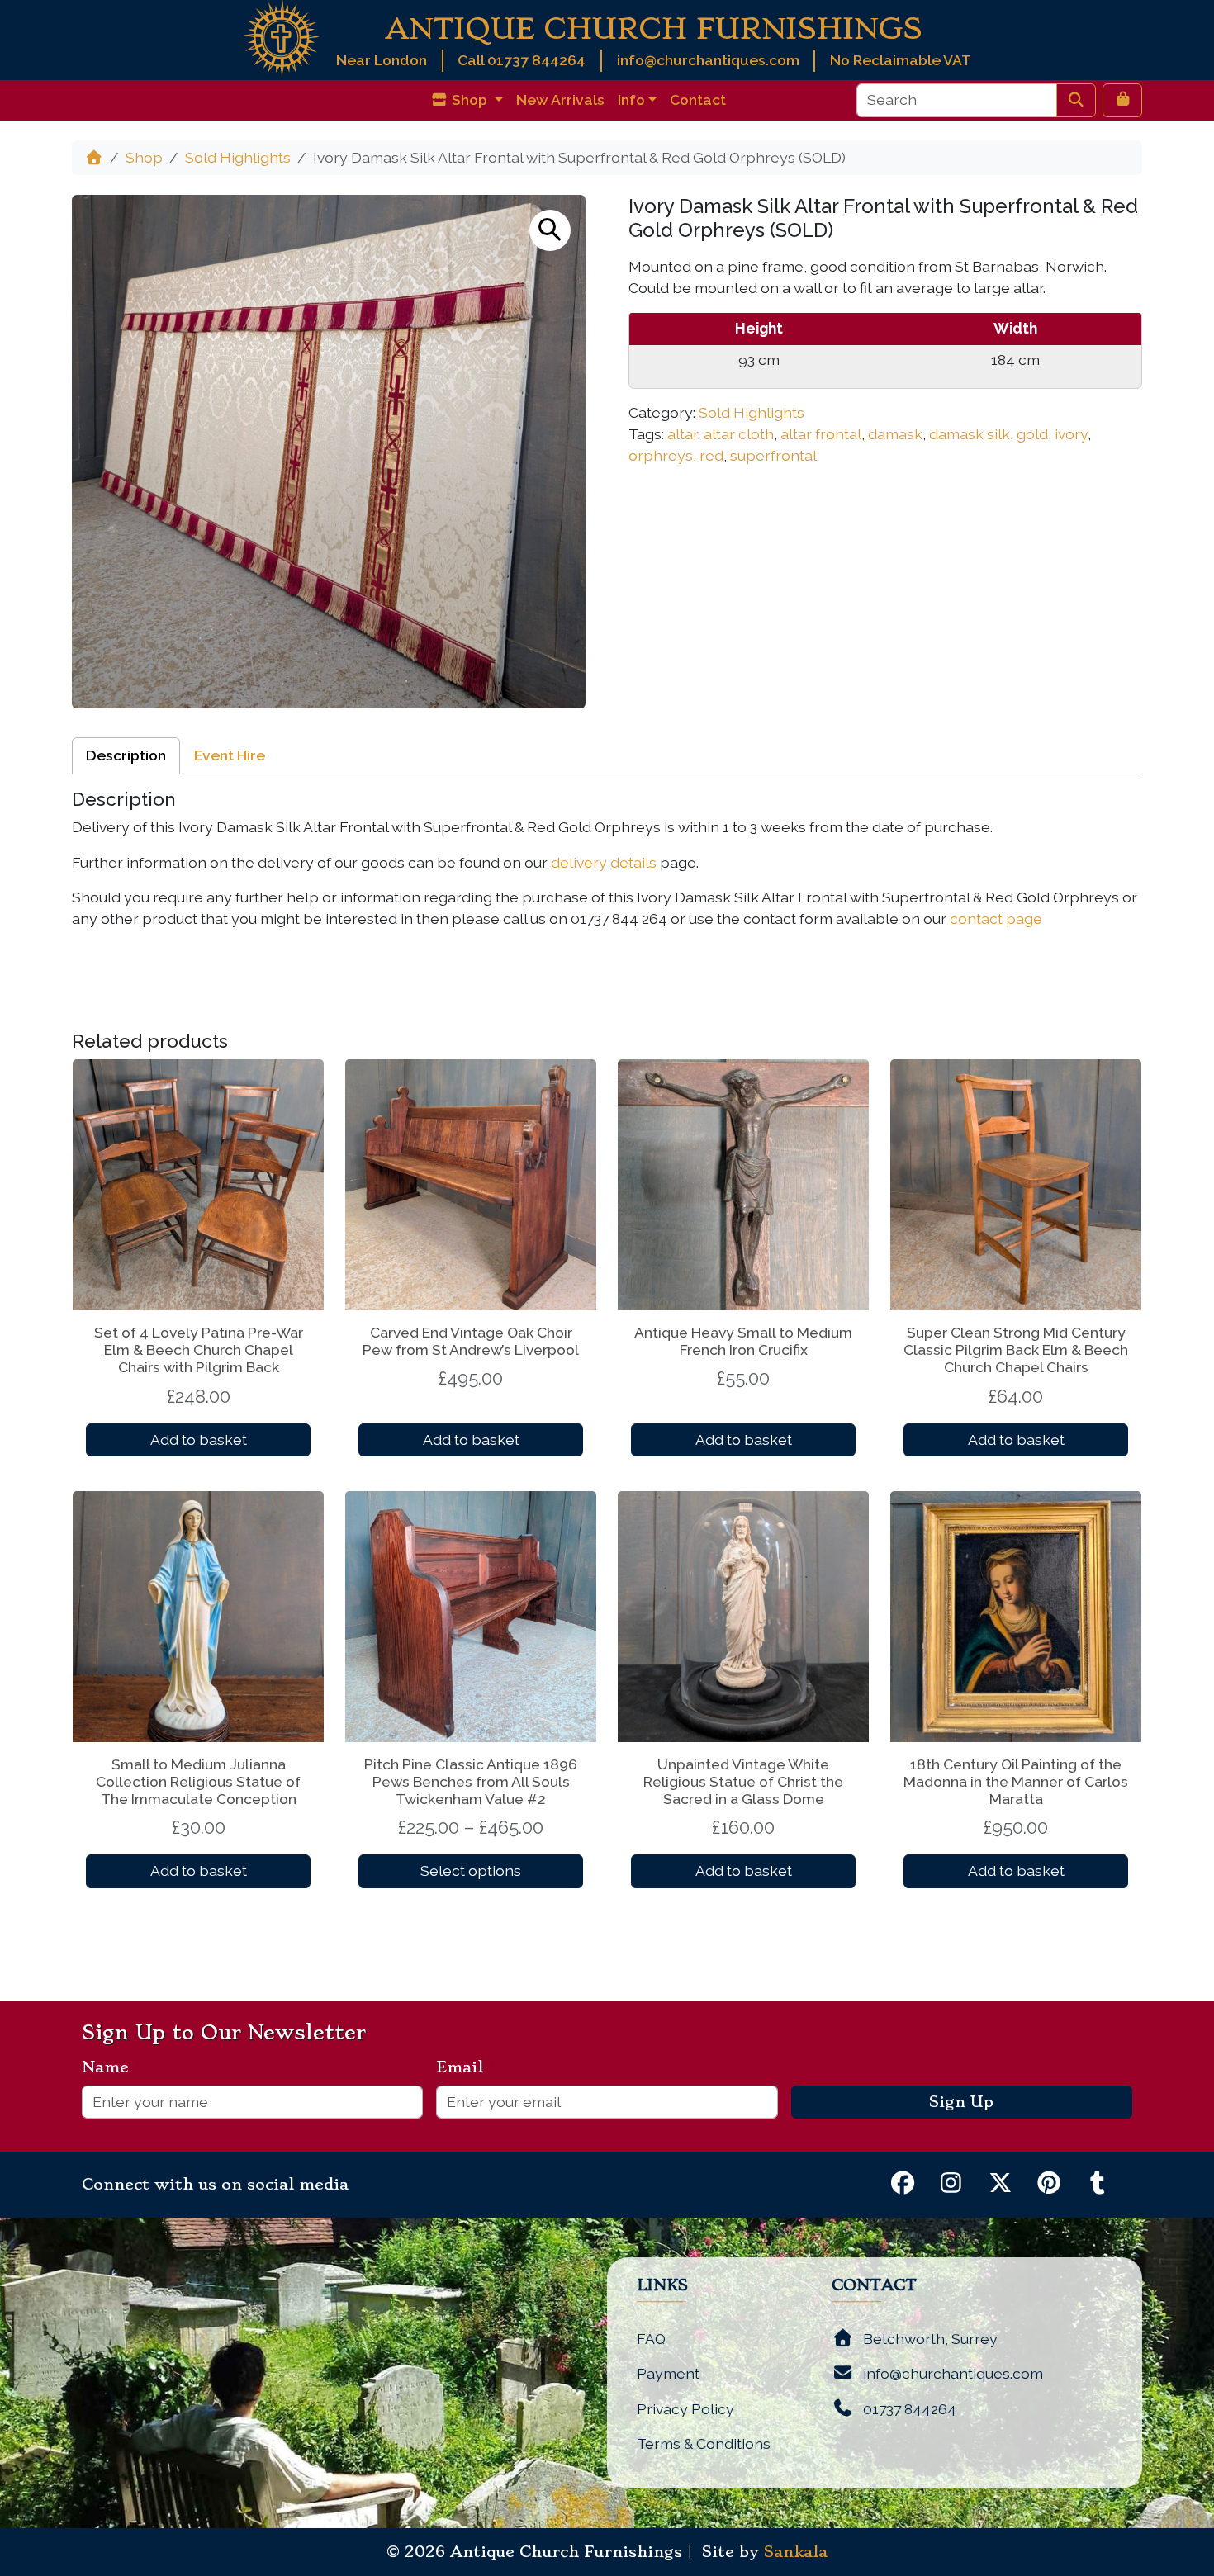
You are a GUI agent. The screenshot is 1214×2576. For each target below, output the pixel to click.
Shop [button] (469, 99)
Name (112, 2067)
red (711, 455)
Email (466, 2067)
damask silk (970, 434)
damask (895, 434)
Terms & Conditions (704, 2443)
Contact (698, 99)
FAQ (651, 2339)
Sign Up (961, 2102)
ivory (1071, 434)
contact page (996, 919)
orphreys (661, 455)
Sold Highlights (238, 157)
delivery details (604, 862)
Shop (144, 157)
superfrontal (773, 455)
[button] (550, 230)
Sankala (796, 2552)
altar (682, 434)
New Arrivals (560, 99)
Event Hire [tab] (230, 755)
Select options (471, 1870)
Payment (668, 2373)
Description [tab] (126, 755)
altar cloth (739, 434)
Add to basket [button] (199, 1440)
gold (1032, 434)
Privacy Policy (685, 2409)
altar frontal (821, 434)
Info (631, 99)
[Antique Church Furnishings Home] (281, 37)
